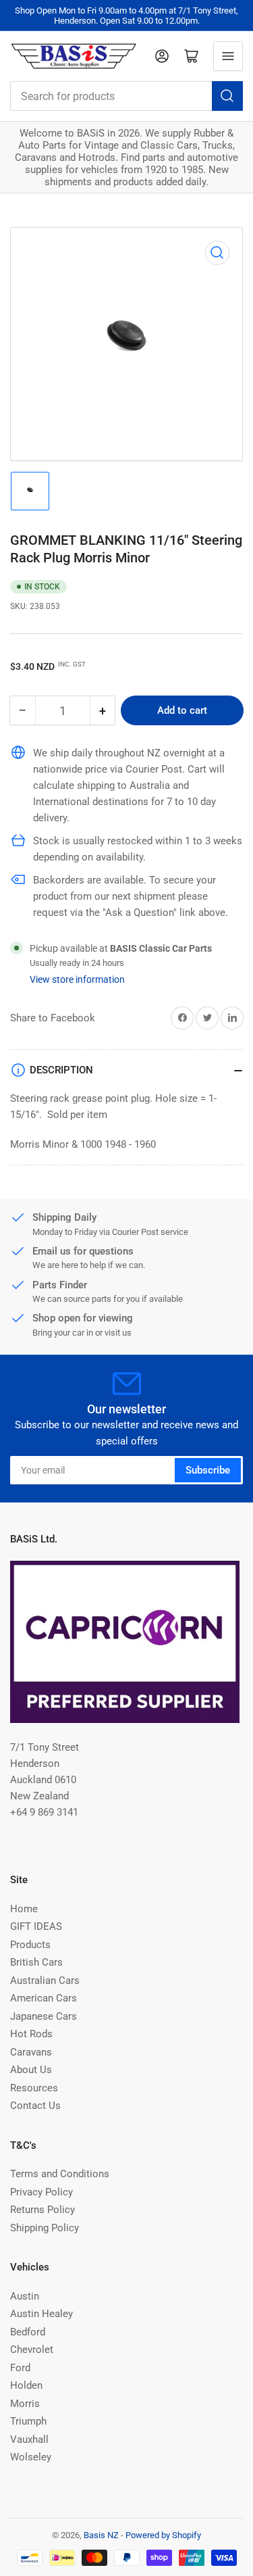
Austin (25, 2296)
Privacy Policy (41, 2192)
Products (30, 1945)
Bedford (28, 2332)
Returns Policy (43, 2210)
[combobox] (126, 96)
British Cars (36, 1962)
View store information (77, 979)
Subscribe (208, 1470)
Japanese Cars (44, 2016)
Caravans (31, 2052)
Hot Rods (31, 2034)
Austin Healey (41, 2314)
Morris (25, 2404)
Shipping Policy (45, 2228)
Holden (26, 2385)
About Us (31, 2070)
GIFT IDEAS (36, 1926)
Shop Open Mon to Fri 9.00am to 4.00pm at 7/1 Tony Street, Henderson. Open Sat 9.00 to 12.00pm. (126, 16)
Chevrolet (32, 2350)
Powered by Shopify (163, 2535)
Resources (34, 2088)
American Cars (44, 1998)
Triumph (28, 2421)
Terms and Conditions (60, 2174)
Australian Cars (45, 1980)
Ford (20, 2368)
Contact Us (35, 2106)
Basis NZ (101, 2535)
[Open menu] (228, 56)
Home (24, 1909)
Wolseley (31, 2457)
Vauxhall (29, 2439)
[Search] (227, 96)
